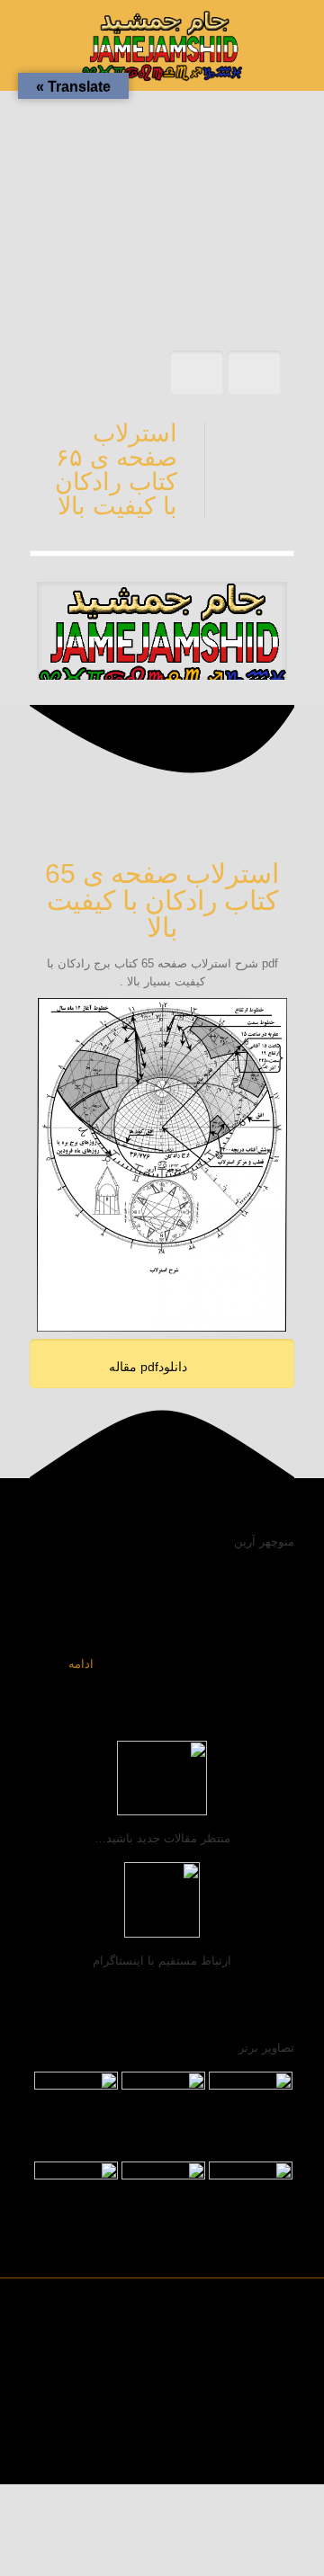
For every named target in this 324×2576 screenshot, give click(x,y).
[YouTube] (137, 2456)
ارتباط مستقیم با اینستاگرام (162, 1961)
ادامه (81, 1664)
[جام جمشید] (162, 45)
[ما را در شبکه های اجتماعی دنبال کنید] (63, 2456)
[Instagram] (100, 2456)
